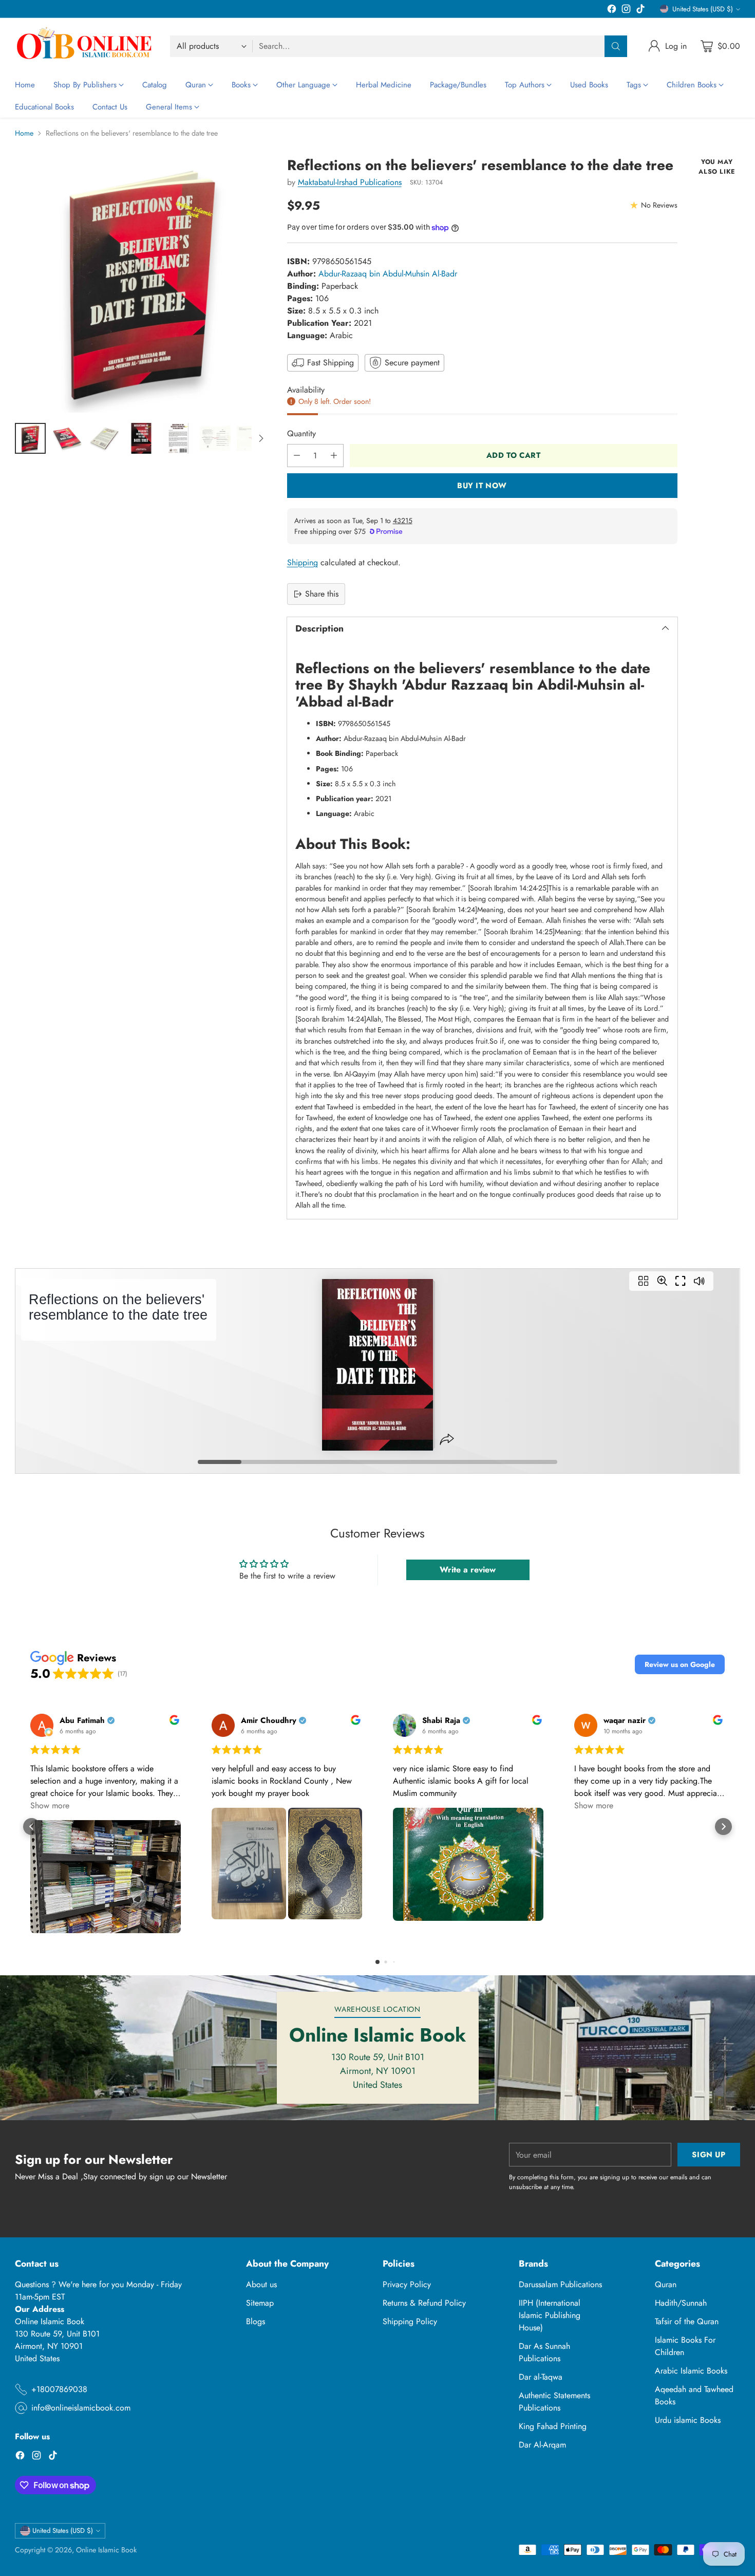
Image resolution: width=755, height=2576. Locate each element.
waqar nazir (625, 1721)
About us (261, 2284)
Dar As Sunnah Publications (544, 2352)
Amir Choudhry (269, 1721)
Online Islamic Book (106, 2550)
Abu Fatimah (82, 1721)
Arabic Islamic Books (691, 2371)
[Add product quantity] (334, 456)
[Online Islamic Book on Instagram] (626, 11)
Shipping (303, 562)
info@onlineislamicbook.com (81, 2408)
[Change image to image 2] (67, 438)
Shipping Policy (410, 2321)
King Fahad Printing (553, 2426)
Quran (666, 2284)
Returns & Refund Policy (424, 2303)
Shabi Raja (441, 1721)
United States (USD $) (703, 9)
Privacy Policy (407, 2284)
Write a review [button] (468, 1570)
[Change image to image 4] (141, 438)
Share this (322, 594)
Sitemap (260, 2303)
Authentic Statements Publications (554, 2402)
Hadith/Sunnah (681, 2303)
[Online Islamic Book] (84, 46)
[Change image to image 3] (104, 438)
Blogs (256, 2321)
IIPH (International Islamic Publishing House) (550, 2315)
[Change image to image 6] (215, 438)
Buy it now (482, 486)
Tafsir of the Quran (687, 2321)
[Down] (261, 438)
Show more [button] (50, 1805)
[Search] (616, 46)
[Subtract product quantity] (297, 456)
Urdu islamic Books (688, 2420)
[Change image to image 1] (30, 438)
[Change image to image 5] (178, 438)
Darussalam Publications (560, 2284)
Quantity (301, 433)
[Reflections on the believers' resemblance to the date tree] (142, 285)
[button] (680, 1664)
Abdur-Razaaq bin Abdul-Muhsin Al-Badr (388, 274)
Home (24, 133)
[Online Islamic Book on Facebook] (612, 11)
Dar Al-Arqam (542, 2445)
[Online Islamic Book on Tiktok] (640, 11)
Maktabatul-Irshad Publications (350, 182)
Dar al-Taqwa (541, 2377)
